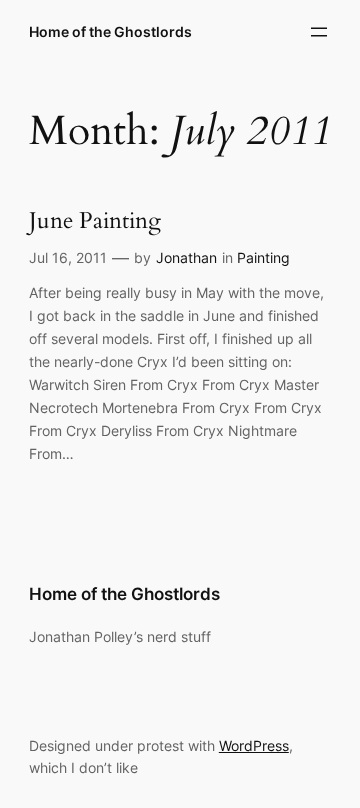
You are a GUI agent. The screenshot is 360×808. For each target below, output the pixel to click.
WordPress (254, 745)
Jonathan (186, 257)
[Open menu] (319, 32)
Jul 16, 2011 (68, 257)
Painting (263, 257)
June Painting (95, 221)
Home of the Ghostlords (110, 31)
